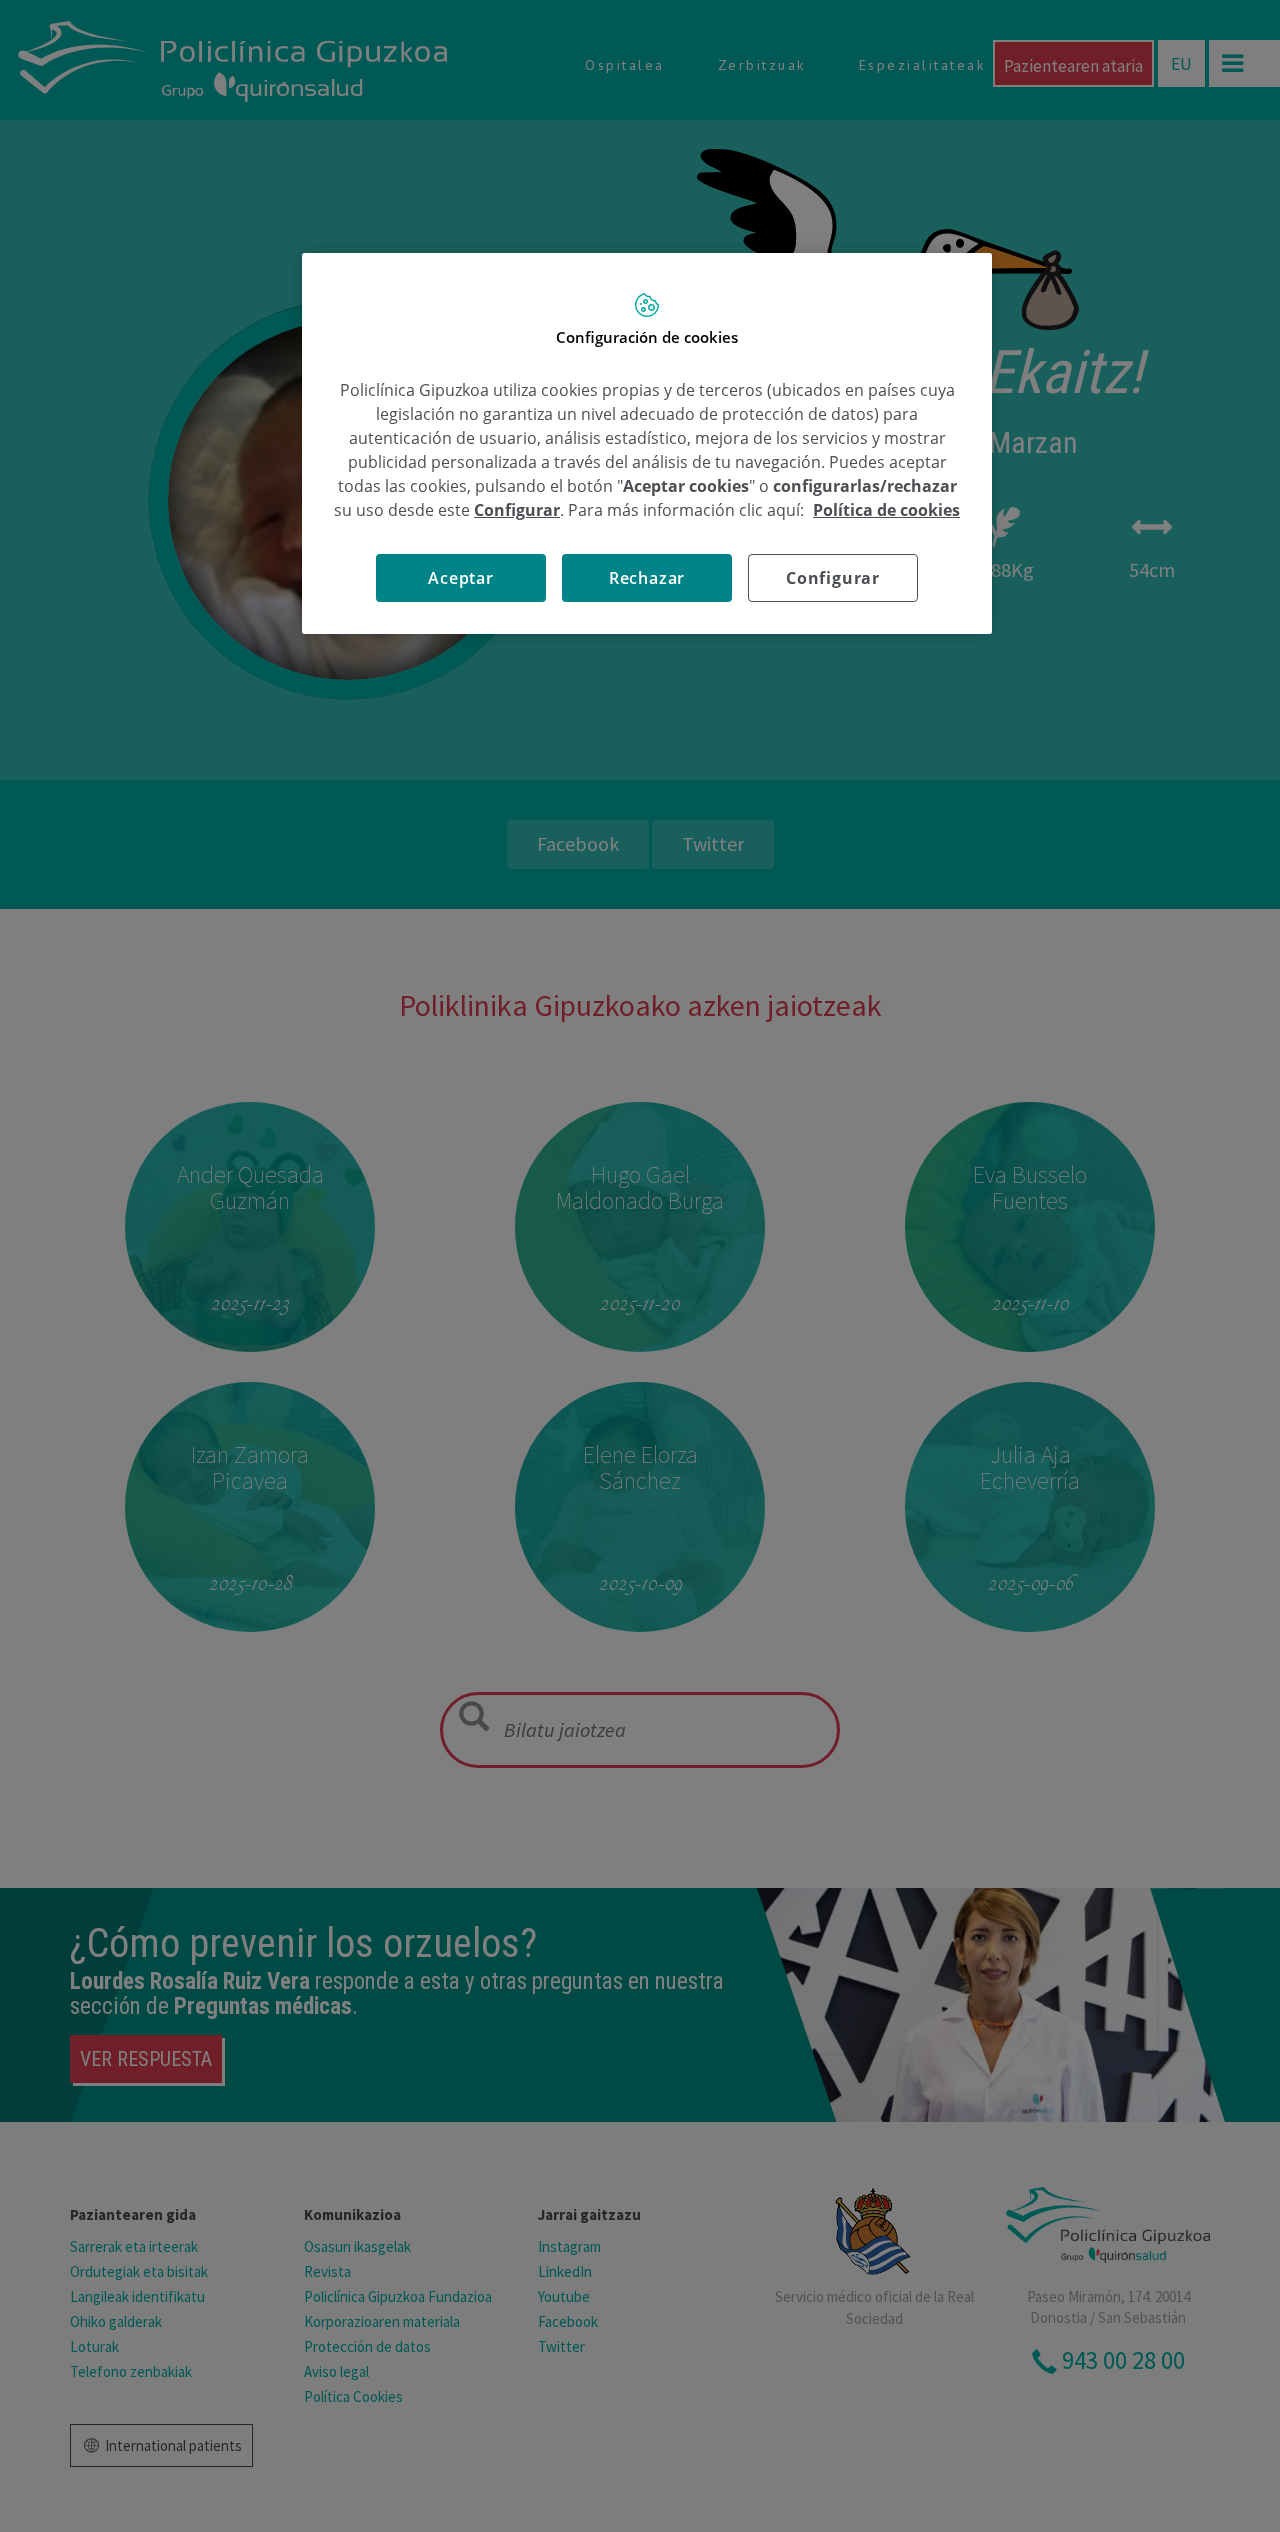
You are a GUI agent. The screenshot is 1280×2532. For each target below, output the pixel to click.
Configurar (833, 578)
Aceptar (461, 578)
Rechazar (647, 578)
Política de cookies (886, 510)
